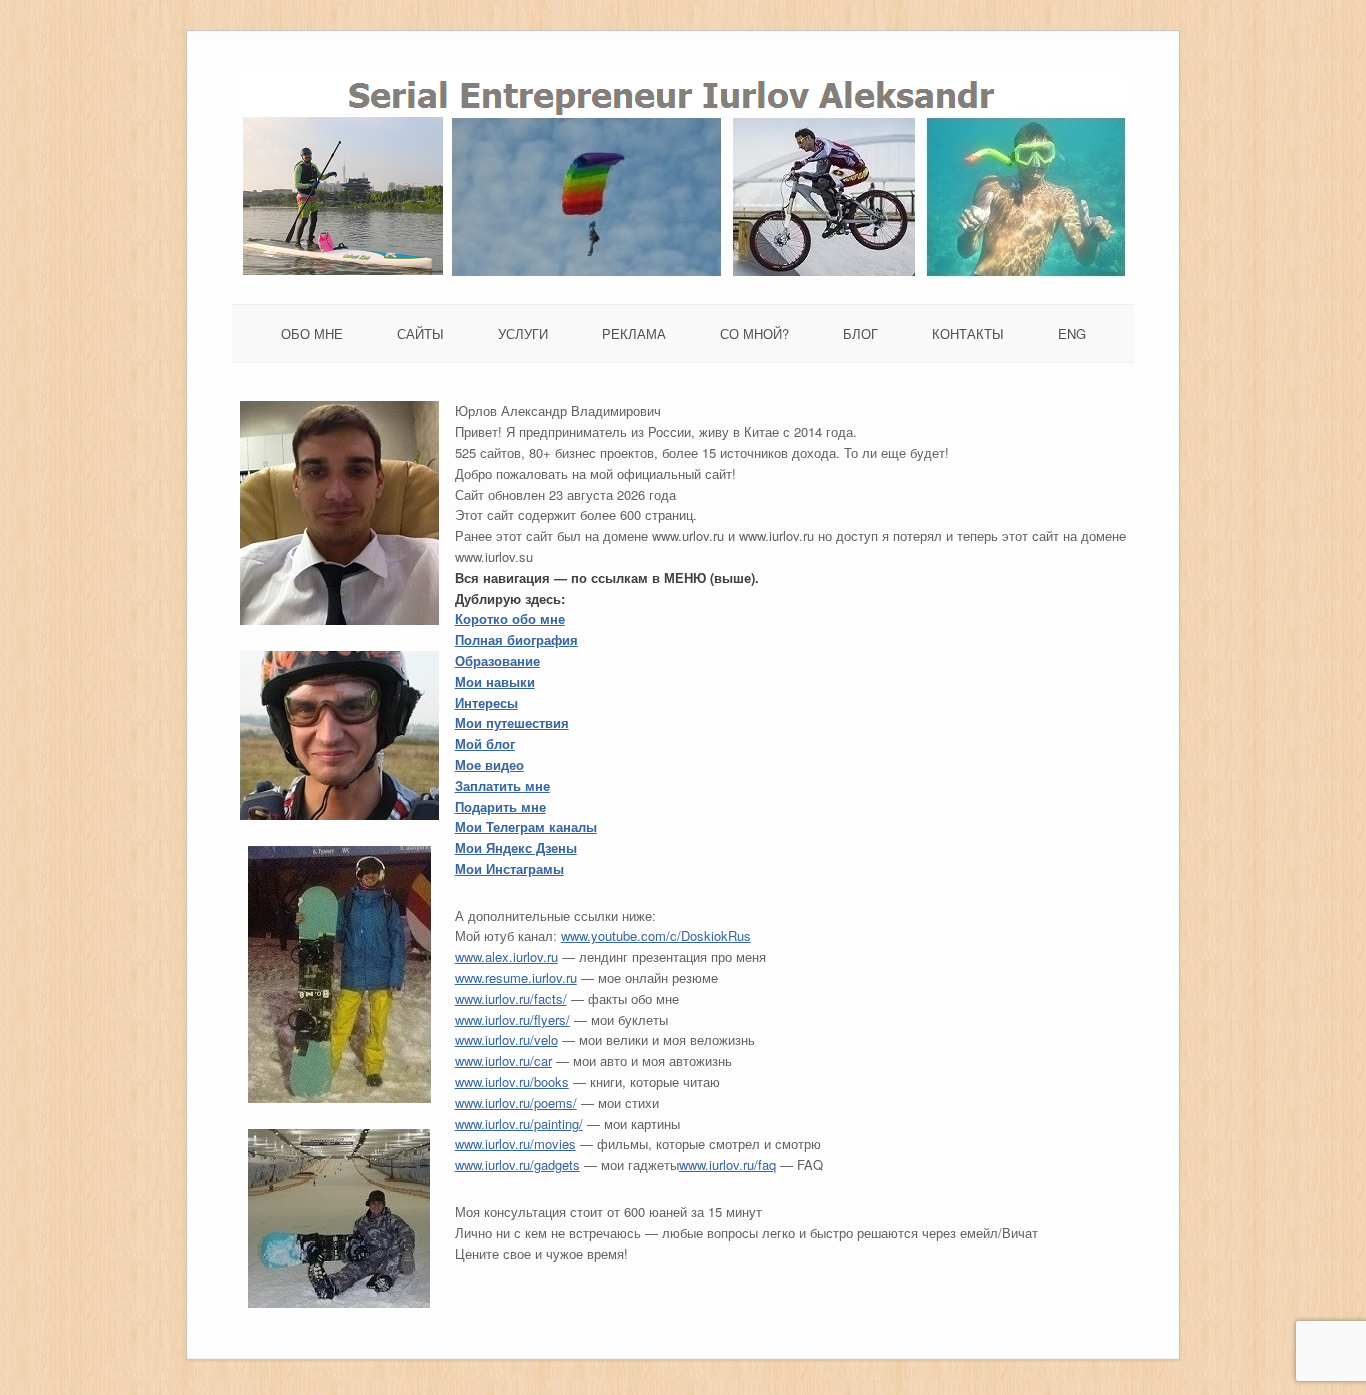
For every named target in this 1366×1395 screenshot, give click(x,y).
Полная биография (516, 639)
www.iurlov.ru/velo (506, 1039)
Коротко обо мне (510, 618)
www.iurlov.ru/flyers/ (512, 1019)
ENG (1072, 333)
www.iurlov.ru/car (503, 1060)
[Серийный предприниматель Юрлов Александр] (683, 272)
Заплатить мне (502, 785)
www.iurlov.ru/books (512, 1081)
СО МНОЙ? (754, 333)
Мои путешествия (512, 722)
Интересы (486, 702)
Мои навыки (495, 681)
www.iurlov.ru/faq (727, 1164)
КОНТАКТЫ (968, 333)
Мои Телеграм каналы (526, 826)
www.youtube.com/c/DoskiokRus (656, 935)
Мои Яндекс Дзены (516, 847)
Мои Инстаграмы (509, 868)
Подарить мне (500, 806)
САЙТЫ (420, 333)
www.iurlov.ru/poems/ (516, 1102)
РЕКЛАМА (634, 333)
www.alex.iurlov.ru (506, 956)
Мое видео (489, 764)
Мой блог (485, 743)
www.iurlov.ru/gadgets (517, 1164)
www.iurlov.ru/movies (515, 1143)
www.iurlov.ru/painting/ (519, 1123)
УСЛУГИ (523, 333)
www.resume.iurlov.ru (516, 977)
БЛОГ (860, 333)
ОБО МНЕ (312, 333)
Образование (497, 660)
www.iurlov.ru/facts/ (511, 998)
